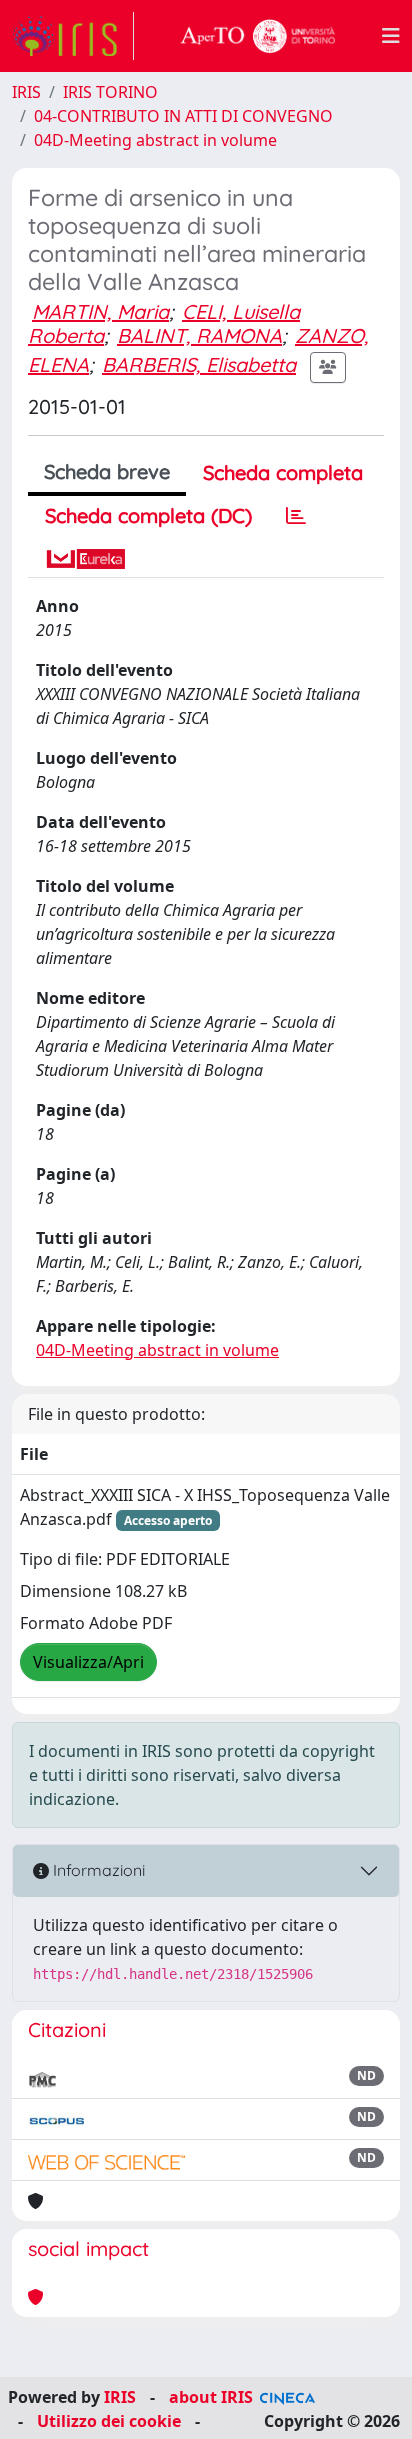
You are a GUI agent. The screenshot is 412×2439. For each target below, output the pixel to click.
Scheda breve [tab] (107, 471)
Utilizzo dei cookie (109, 2421)
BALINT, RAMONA (199, 335)
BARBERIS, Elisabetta (199, 364)
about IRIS (211, 2397)
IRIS (26, 92)
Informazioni (97, 1870)
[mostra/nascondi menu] (391, 36)
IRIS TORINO (110, 92)
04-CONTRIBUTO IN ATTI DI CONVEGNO (183, 116)
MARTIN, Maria (100, 311)
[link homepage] (73, 36)
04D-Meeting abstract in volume (155, 140)
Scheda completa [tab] (283, 472)
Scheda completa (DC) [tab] (148, 515)
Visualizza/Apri (88, 1662)
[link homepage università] (258, 36)
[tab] (296, 516)
